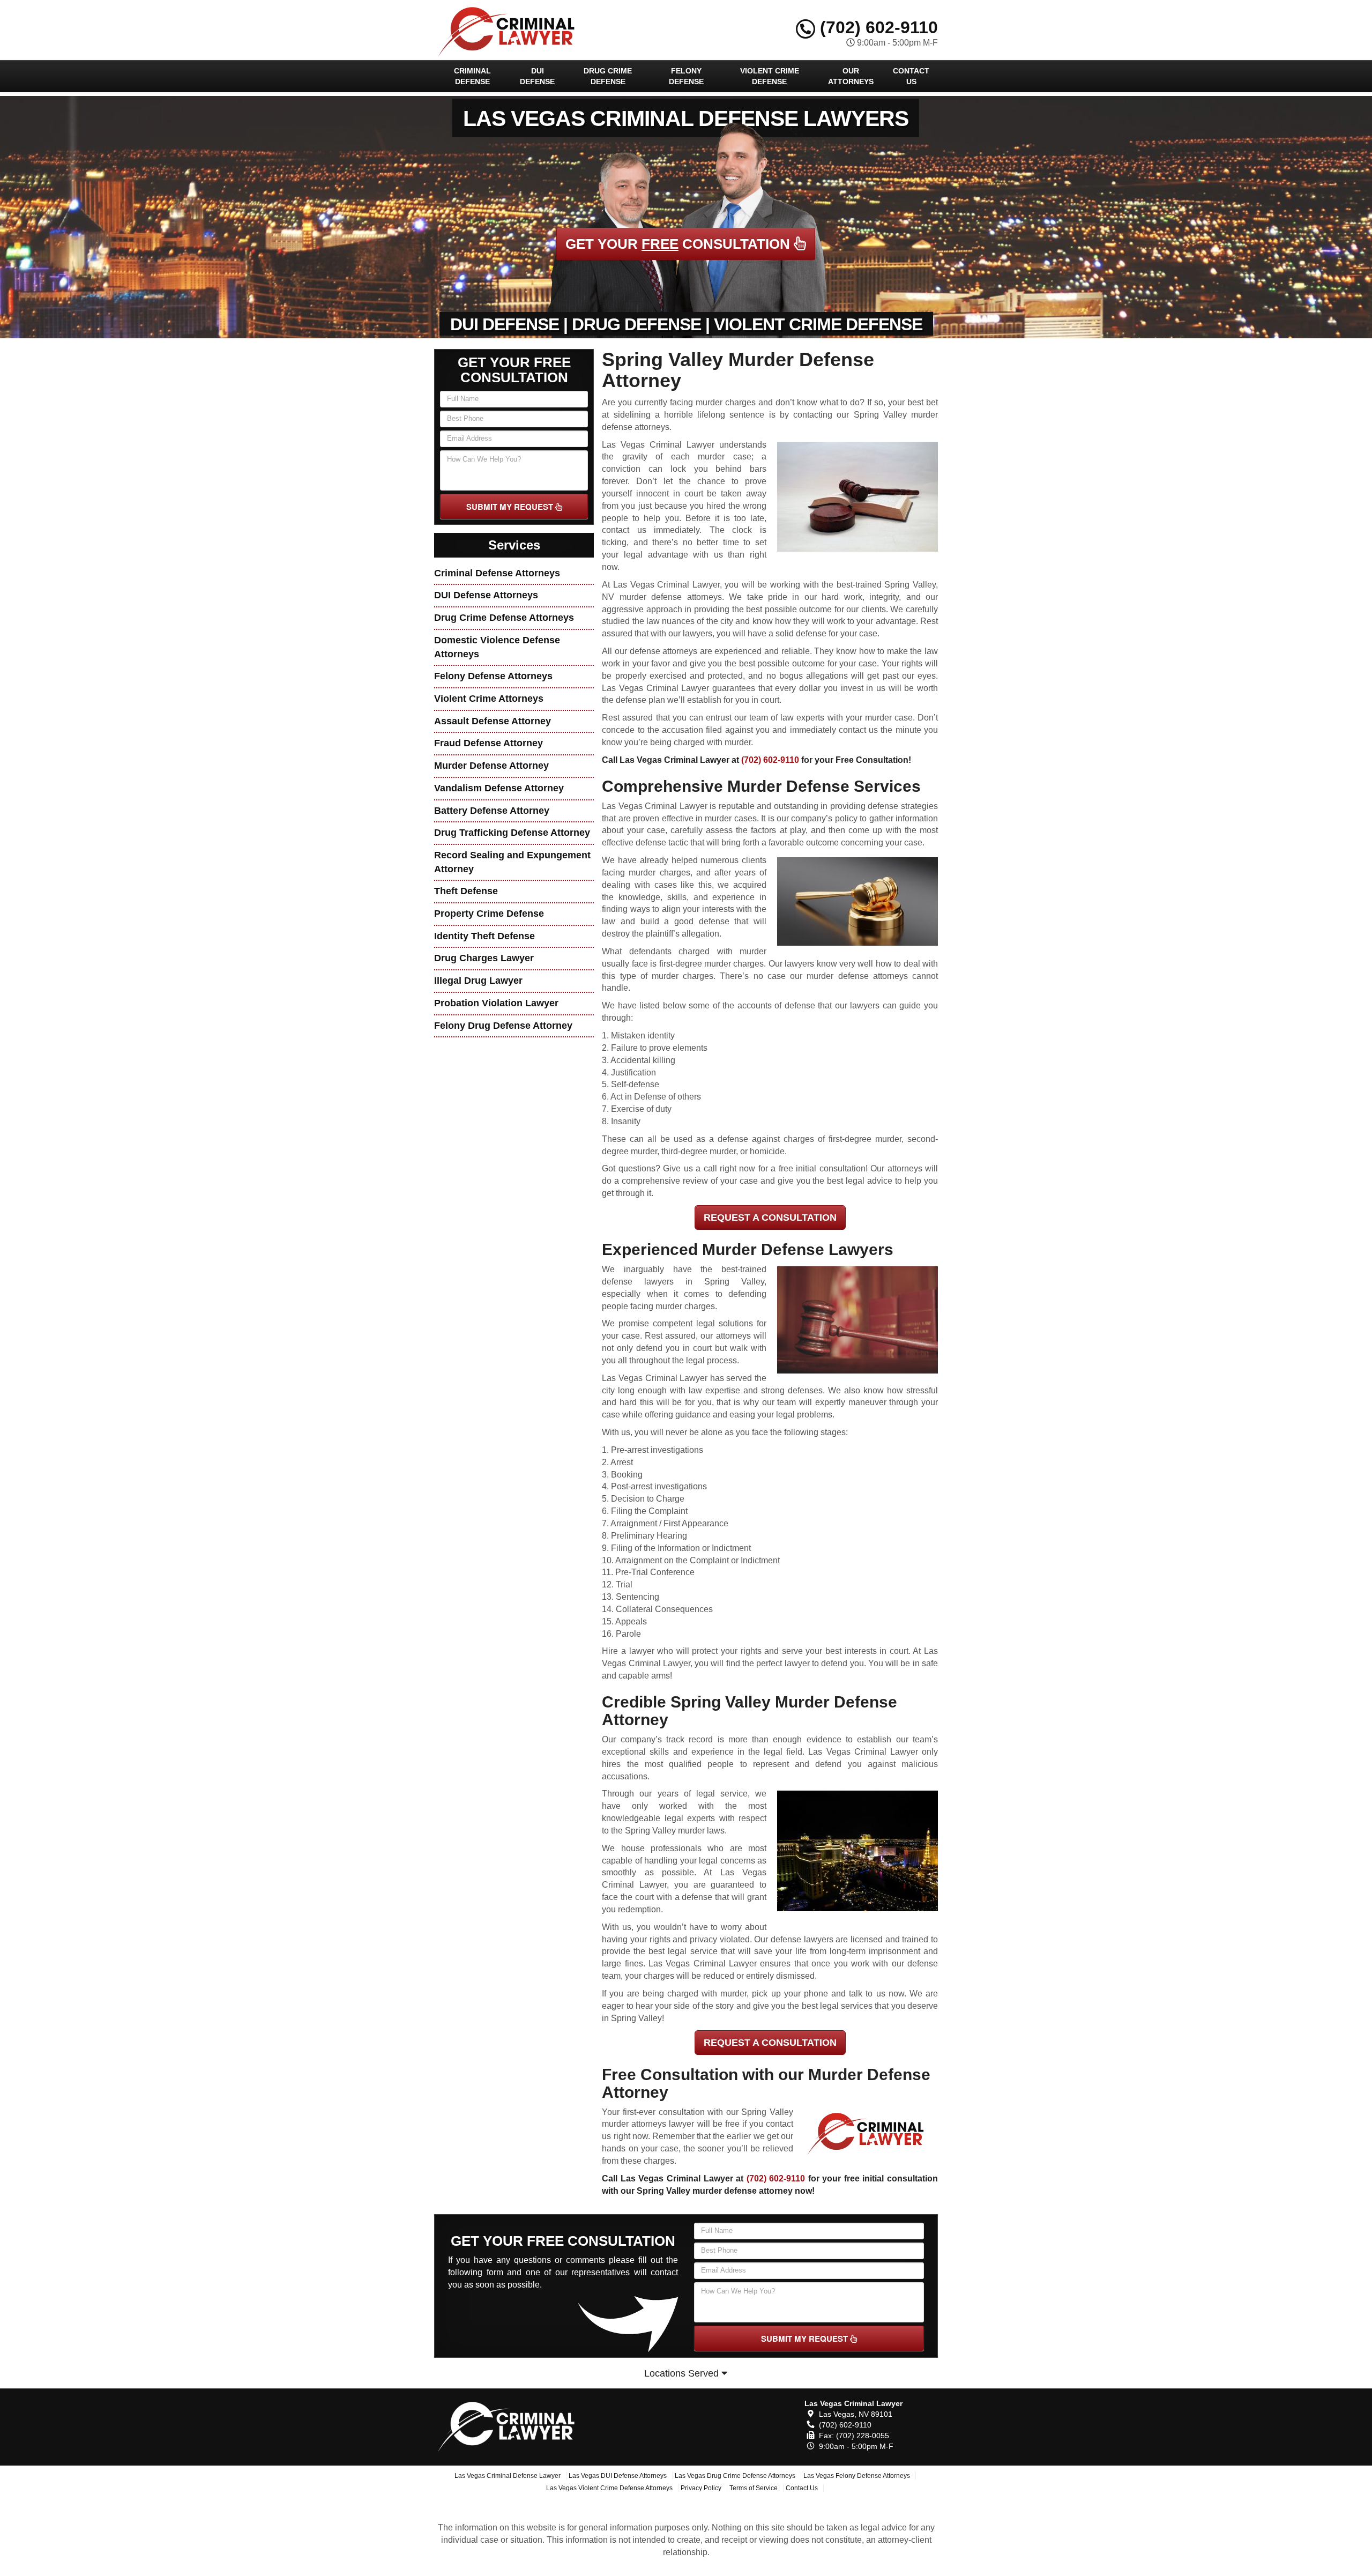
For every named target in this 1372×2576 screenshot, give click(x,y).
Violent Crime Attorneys (489, 699)
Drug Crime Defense (608, 76)
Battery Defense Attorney (492, 811)
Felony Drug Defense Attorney (503, 1026)
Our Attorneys (851, 76)
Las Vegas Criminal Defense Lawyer (508, 2476)
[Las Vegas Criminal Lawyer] (513, 2425)
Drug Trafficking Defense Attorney (512, 833)
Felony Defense (686, 76)
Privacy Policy (701, 2488)
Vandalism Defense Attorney (499, 788)
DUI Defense (537, 76)
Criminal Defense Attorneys (497, 573)
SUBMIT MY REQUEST (511, 507)
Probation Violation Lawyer (496, 1003)
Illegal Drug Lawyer (478, 981)
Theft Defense (466, 891)
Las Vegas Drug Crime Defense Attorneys (735, 2476)
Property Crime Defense (489, 914)
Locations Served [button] (683, 2373)
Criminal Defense (472, 76)
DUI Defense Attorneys (486, 595)
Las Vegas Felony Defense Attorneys (857, 2476)
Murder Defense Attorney (491, 766)
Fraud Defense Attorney (489, 743)
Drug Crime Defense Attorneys (504, 618)
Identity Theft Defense (484, 936)
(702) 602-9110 (877, 27)
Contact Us (911, 76)
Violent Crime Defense (770, 76)
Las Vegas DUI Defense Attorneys (618, 2476)
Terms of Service (754, 2488)
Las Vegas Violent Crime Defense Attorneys (609, 2488)
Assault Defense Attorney (493, 721)
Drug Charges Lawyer (484, 958)
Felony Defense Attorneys (493, 676)
